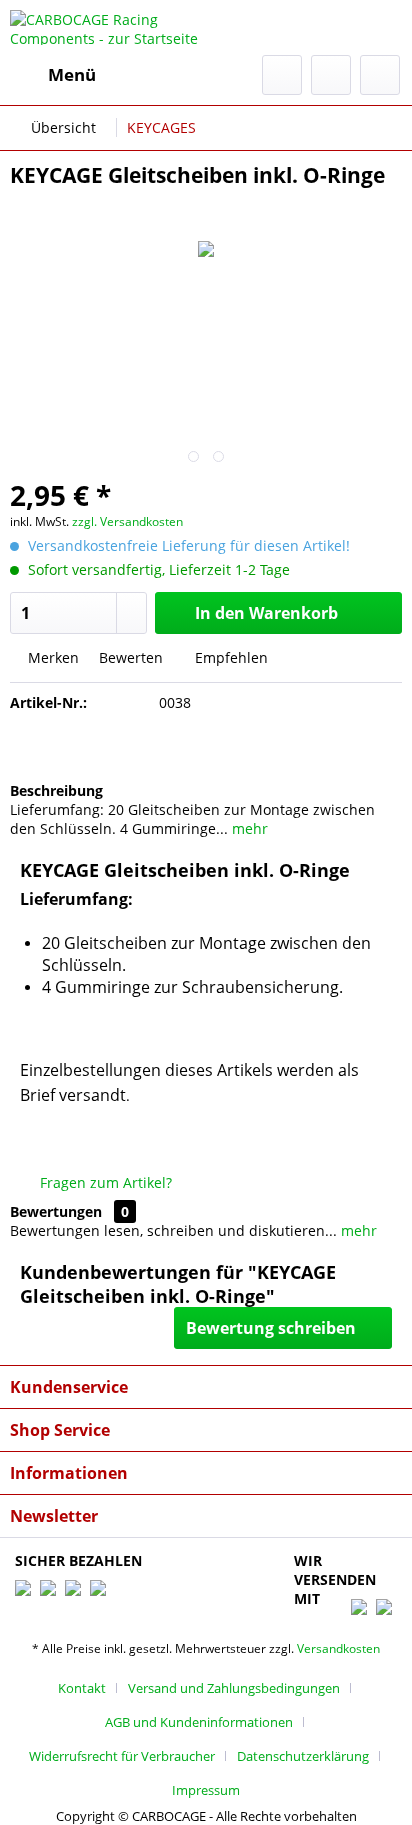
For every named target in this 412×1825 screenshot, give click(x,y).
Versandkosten (338, 1648)
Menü (72, 74)
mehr (248, 828)
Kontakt (82, 1688)
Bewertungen (56, 1211)
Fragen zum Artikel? (104, 1182)
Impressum (206, 1790)
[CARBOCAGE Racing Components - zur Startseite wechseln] (108, 27)
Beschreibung (56, 790)
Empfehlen (229, 657)
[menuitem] (53, 75)
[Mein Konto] (331, 75)
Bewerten (131, 657)
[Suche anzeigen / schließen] (282, 75)
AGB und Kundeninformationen (199, 1722)
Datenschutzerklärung (303, 1756)
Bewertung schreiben (271, 1328)
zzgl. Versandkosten (127, 521)
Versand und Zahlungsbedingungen (234, 1688)
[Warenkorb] (380, 75)
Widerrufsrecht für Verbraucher (122, 1756)
